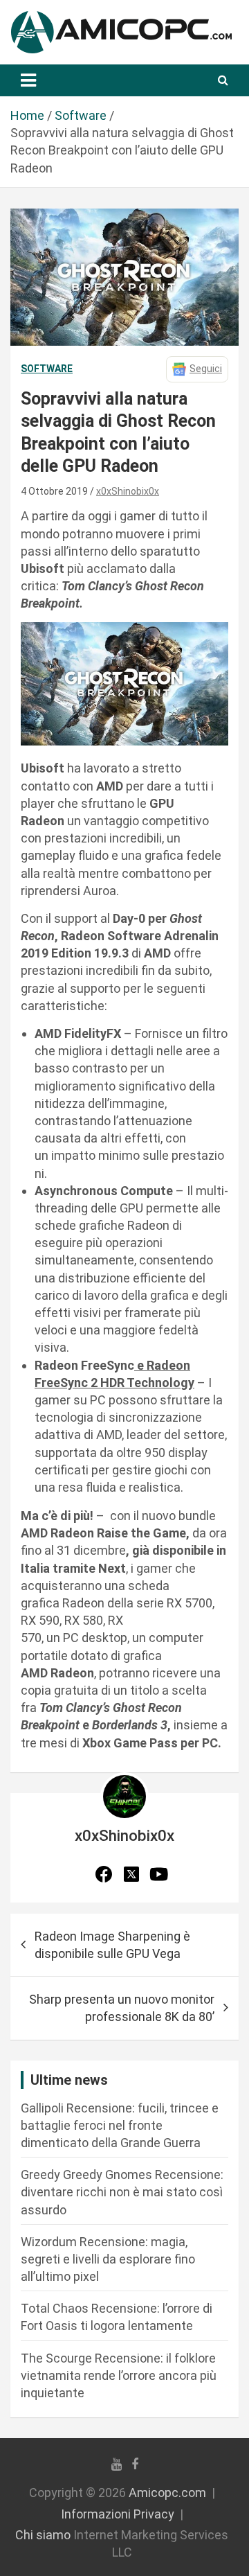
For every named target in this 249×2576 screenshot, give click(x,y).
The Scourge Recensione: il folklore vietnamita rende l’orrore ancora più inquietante (119, 2375)
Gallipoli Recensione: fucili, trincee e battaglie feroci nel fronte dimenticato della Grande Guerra (120, 2125)
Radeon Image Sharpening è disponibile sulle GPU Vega (112, 1945)
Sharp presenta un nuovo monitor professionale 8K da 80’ (122, 2008)
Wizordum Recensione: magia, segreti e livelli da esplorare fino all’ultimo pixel (108, 2259)
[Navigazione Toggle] (28, 80)
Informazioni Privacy (118, 2514)
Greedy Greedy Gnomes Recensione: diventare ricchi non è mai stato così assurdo (122, 2192)
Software (47, 369)
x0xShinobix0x (128, 491)
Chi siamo (43, 2535)
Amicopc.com (167, 2493)
